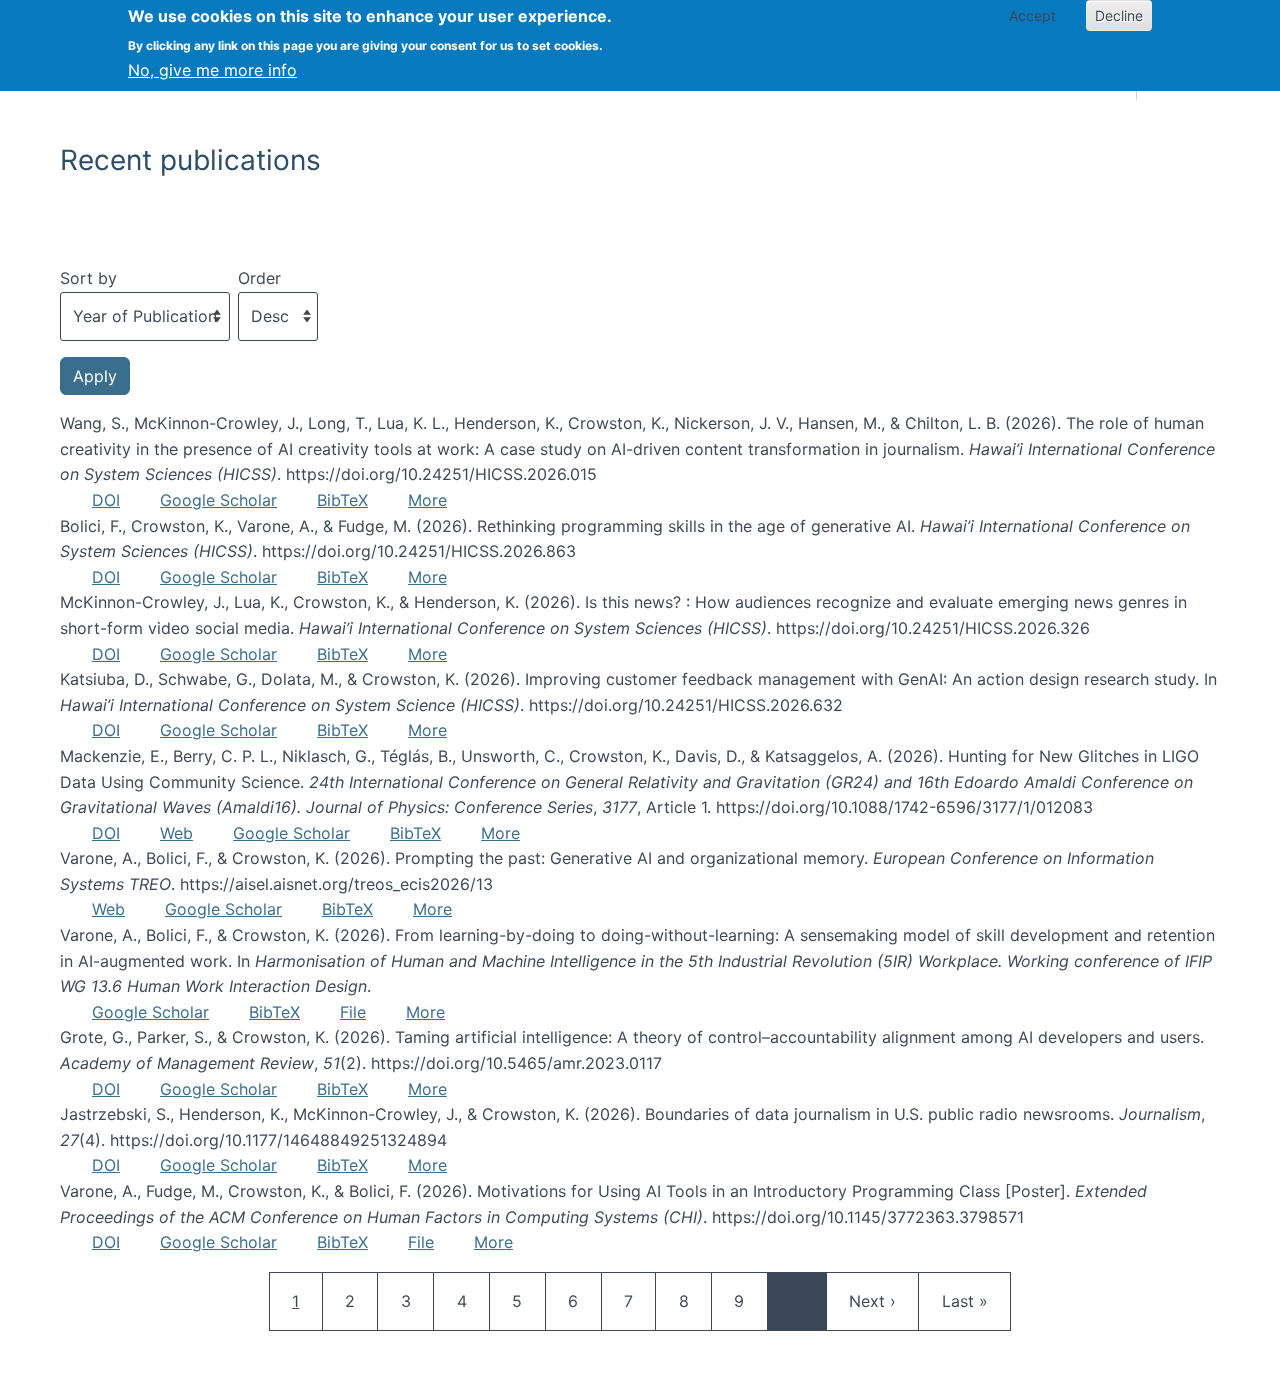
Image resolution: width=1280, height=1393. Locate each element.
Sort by (88, 278)
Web (176, 833)
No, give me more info (212, 70)
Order (259, 278)
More (427, 500)
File (353, 1012)
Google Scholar (218, 500)
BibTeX (342, 500)
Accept (1032, 15)
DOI (106, 500)
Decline (1119, 15)
